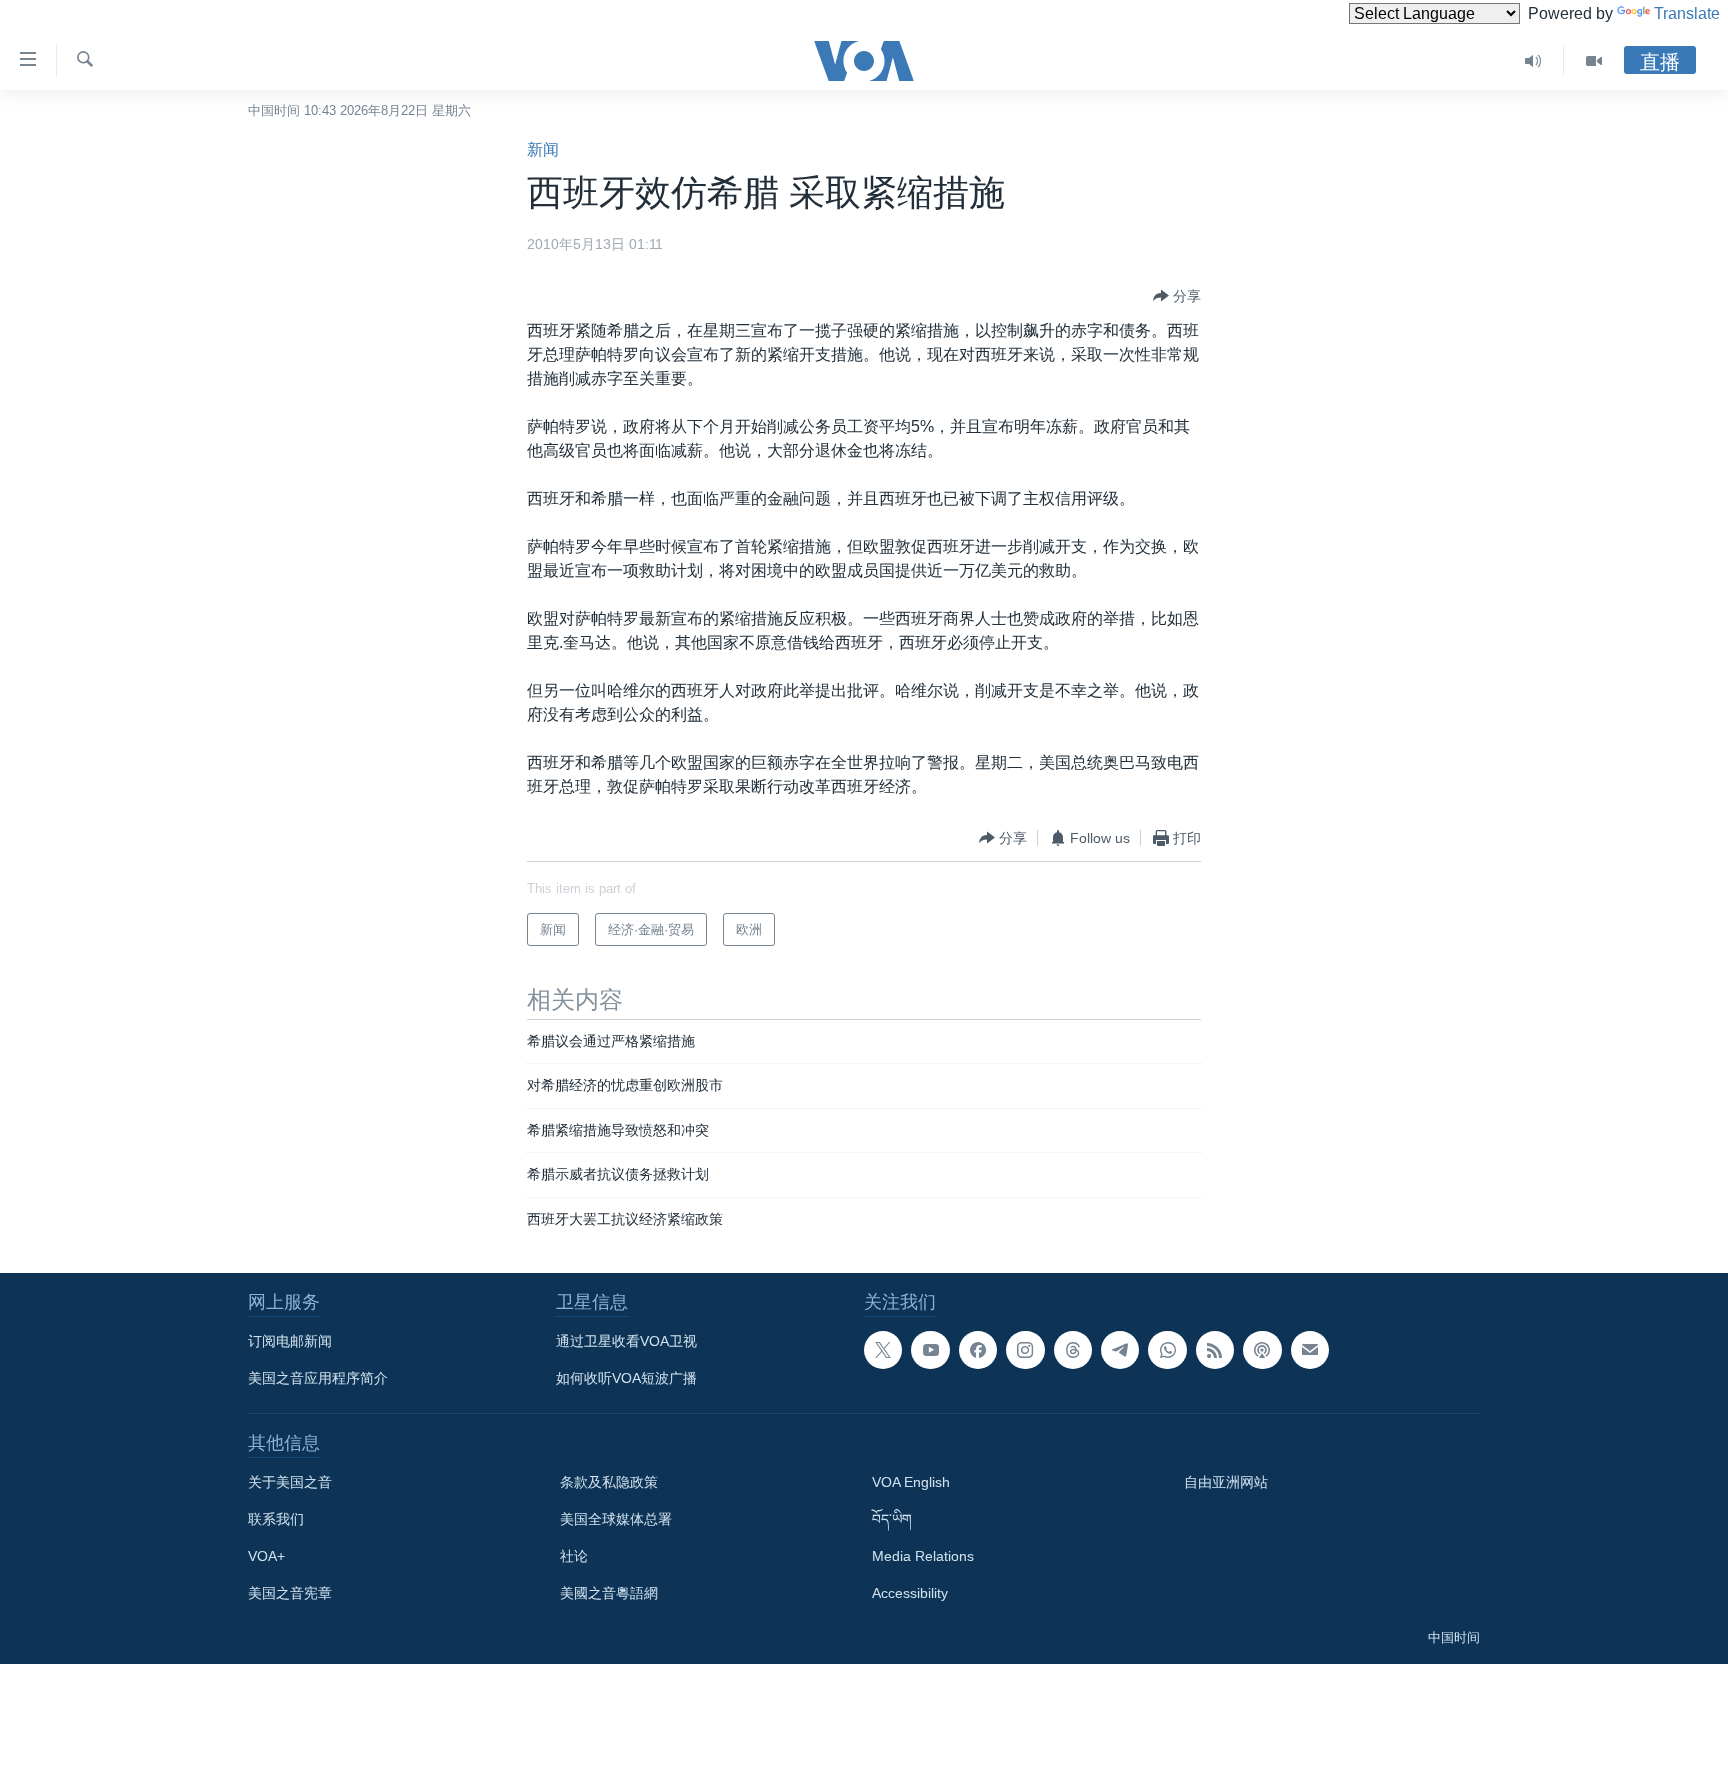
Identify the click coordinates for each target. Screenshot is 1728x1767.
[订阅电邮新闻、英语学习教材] (1310, 1350)
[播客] (1262, 1350)
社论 (574, 1556)
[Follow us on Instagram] (1025, 1350)
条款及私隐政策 (609, 1482)
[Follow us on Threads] (1073, 1350)
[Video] (1594, 61)
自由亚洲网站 (1226, 1482)
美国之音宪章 (290, 1593)
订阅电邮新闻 (290, 1341)
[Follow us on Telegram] (1120, 1350)
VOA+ (266, 1556)
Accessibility (910, 1593)
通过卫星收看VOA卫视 (626, 1341)
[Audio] (1533, 61)
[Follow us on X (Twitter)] (883, 1350)
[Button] (1177, 296)
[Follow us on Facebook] (978, 1350)
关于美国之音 (290, 1482)
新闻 (543, 149)
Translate (1687, 13)
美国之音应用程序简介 (318, 1378)
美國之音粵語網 (609, 1593)
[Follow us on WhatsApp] (1167, 1350)
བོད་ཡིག (892, 1519)
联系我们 (276, 1519)
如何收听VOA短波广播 (626, 1378)
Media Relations (923, 1556)
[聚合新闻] (1215, 1350)
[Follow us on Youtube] (930, 1350)
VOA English (911, 1482)
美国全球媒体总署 (616, 1519)
